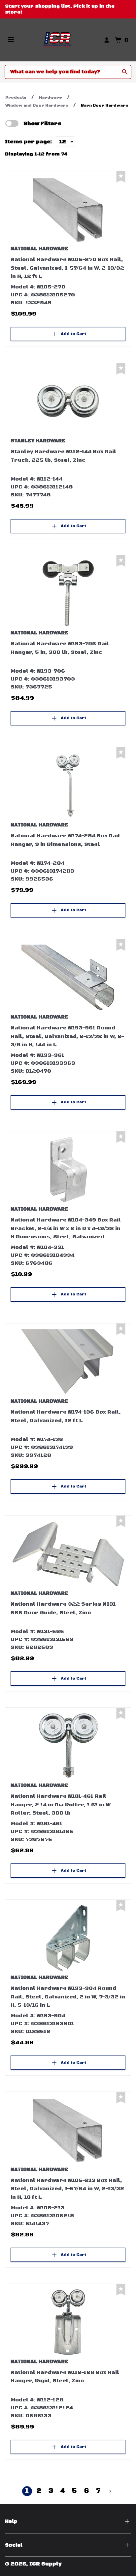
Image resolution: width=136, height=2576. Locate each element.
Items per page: (29, 142)
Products (16, 98)
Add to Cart (73, 334)
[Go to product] (68, 209)
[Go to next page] (110, 2491)
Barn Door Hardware (105, 105)
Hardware (51, 98)
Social (14, 2545)
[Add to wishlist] (121, 177)
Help (11, 2521)
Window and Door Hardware (37, 105)
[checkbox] (12, 123)
